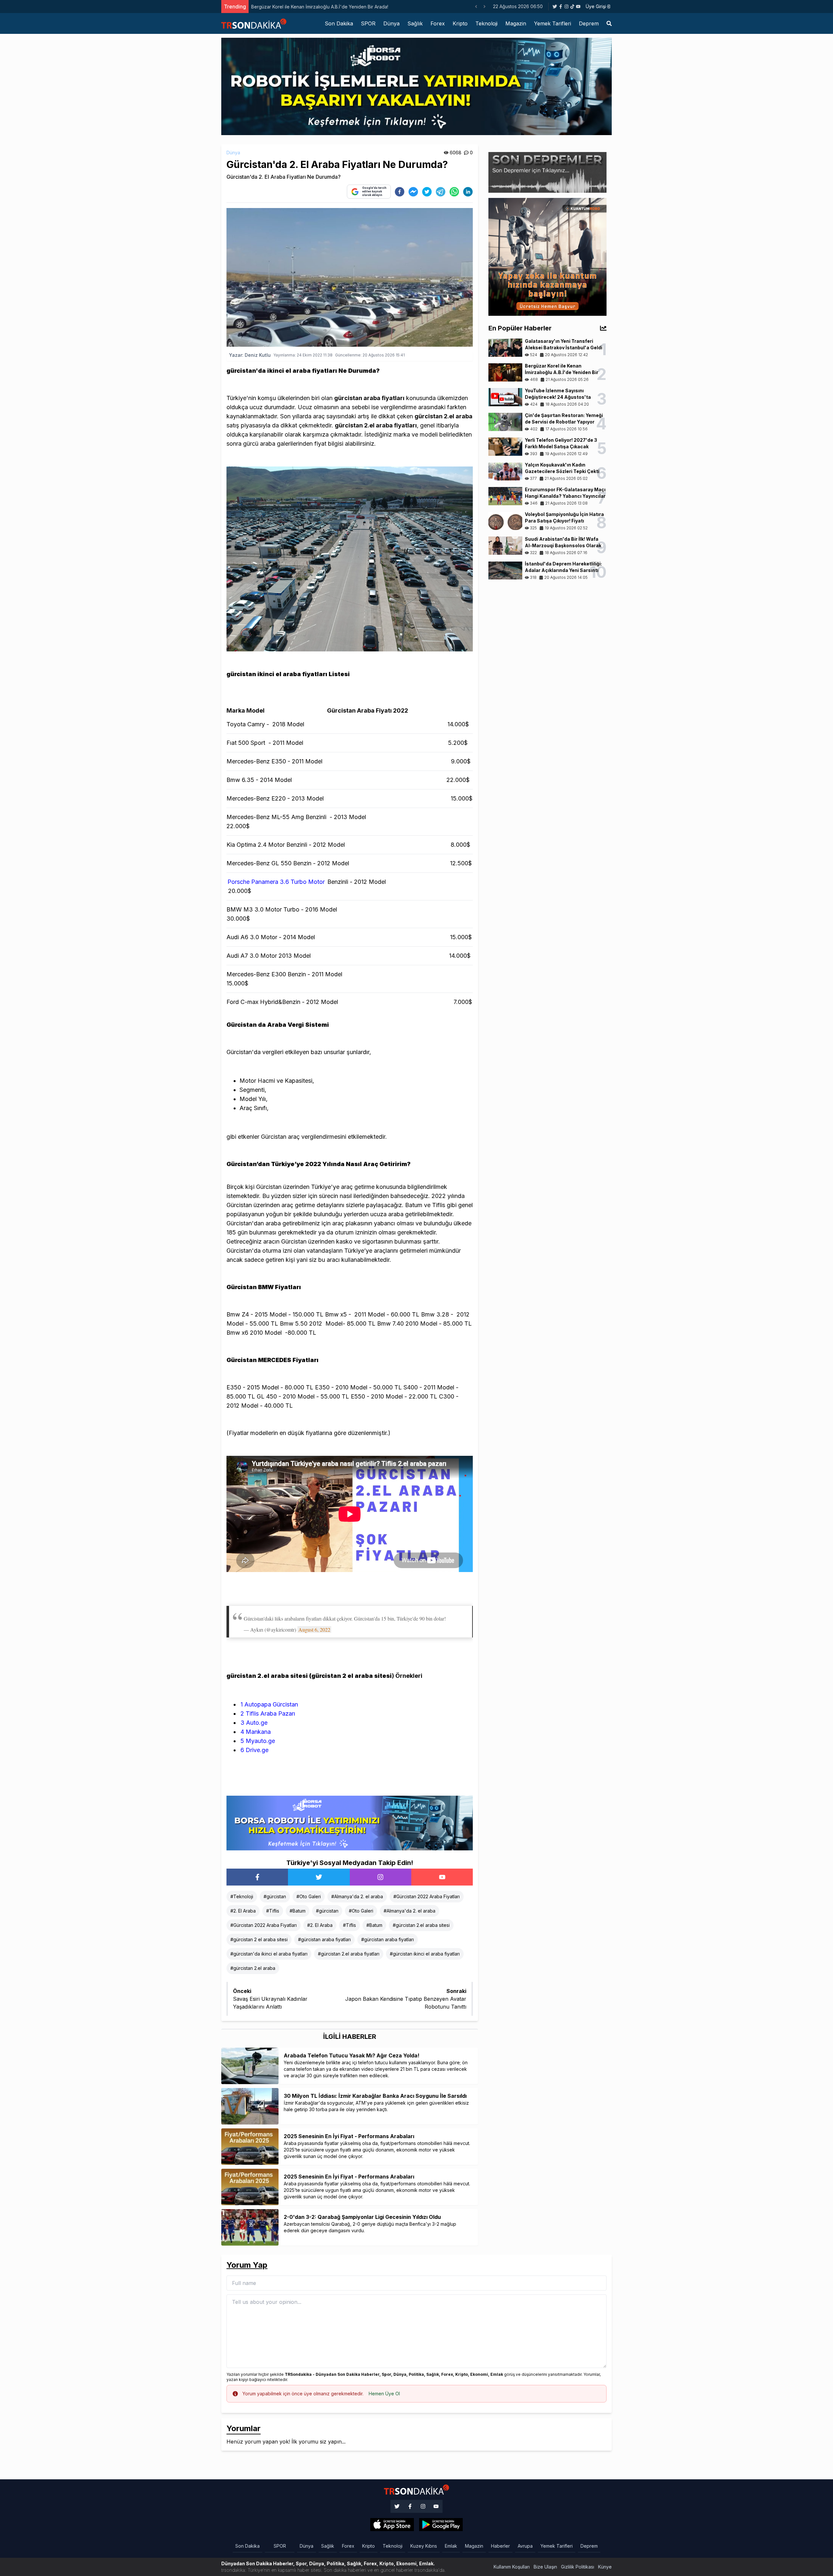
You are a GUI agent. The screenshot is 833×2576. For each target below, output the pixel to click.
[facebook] (400, 192)
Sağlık (415, 23)
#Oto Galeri (309, 1896)
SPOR (368, 23)
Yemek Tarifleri (553, 23)
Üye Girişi (596, 6)
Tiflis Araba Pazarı (268, 1713)
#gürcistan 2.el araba (253, 1968)
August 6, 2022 (314, 1629)
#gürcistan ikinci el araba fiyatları (425, 1954)
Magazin (516, 23)
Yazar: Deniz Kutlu (250, 355)
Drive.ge (254, 1750)
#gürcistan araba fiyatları (324, 1939)
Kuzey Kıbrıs (424, 2546)
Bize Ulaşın (545, 2567)
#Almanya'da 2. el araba (357, 1896)
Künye (605, 2567)
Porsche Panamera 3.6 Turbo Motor (276, 882)
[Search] (609, 23)
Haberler (500, 2546)
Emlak (451, 2546)
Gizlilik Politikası (578, 2567)
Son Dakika (339, 23)
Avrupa (525, 2546)
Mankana (256, 1732)
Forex (438, 23)
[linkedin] (468, 192)
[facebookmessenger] (413, 192)
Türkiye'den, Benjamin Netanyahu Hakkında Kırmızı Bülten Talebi (320, 7)
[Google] (392, 2525)
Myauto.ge (258, 1741)
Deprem (589, 23)
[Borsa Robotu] (350, 1822)
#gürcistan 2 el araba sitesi (259, 1939)
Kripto (460, 23)
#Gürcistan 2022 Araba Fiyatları (427, 1896)
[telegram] (441, 192)
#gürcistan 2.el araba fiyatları (349, 1954)
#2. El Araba (243, 1911)
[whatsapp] (454, 192)
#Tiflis (273, 1911)
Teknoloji (486, 23)
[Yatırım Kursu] (547, 256)
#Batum (298, 1911)
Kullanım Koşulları (512, 2567)
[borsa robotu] (416, 86)
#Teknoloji (242, 1896)
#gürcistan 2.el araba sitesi (421, 1925)
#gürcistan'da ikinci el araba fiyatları (269, 1954)
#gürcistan (275, 1896)
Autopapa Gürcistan (269, 1704)
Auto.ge (254, 1723)
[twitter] (427, 192)
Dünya (391, 23)
